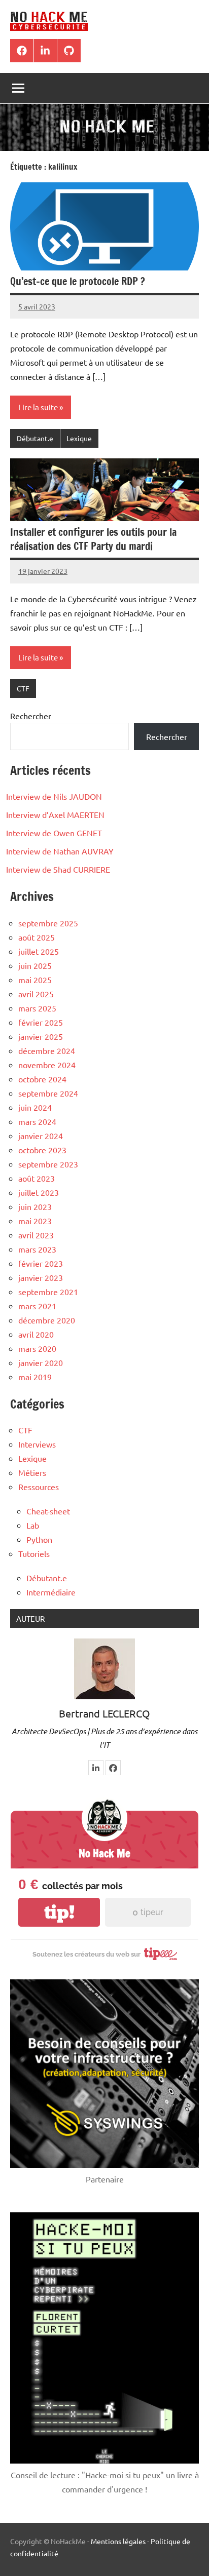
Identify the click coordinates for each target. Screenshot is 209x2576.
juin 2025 (35, 965)
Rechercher (31, 716)
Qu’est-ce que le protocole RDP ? (78, 281)
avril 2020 (36, 1334)
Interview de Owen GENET (54, 833)
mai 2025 (35, 980)
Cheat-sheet (48, 1511)
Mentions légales (118, 2541)
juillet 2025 (39, 951)
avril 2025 (36, 994)
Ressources (39, 1487)
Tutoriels (34, 1553)
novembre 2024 (47, 1065)
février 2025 (41, 1022)
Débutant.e (35, 438)
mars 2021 (37, 1306)
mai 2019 (35, 1377)
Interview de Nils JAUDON (54, 796)
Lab (33, 1525)
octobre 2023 (42, 1150)
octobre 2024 (42, 1079)
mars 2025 (37, 1008)
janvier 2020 (41, 1362)
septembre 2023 (48, 1164)
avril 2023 (36, 1235)
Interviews (37, 1444)
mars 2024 (37, 1121)
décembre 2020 (47, 1320)
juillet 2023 (39, 1192)
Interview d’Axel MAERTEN (55, 814)
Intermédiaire (51, 1592)
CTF (23, 688)
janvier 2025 (41, 1036)
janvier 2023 (41, 1277)
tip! (59, 1912)
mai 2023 (35, 1221)
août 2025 (37, 937)
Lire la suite (38, 407)
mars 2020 (37, 1348)
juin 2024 (35, 1107)
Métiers (32, 1472)
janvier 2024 (41, 1136)
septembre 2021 (48, 1292)
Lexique (79, 438)
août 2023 (37, 1178)
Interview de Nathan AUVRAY (60, 851)
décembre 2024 (47, 1050)
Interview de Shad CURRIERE (58, 869)
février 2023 (41, 1263)
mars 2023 (37, 1249)
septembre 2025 (48, 923)
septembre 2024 (48, 1093)
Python (39, 1539)
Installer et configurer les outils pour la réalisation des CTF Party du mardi (93, 539)
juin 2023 (35, 1206)
